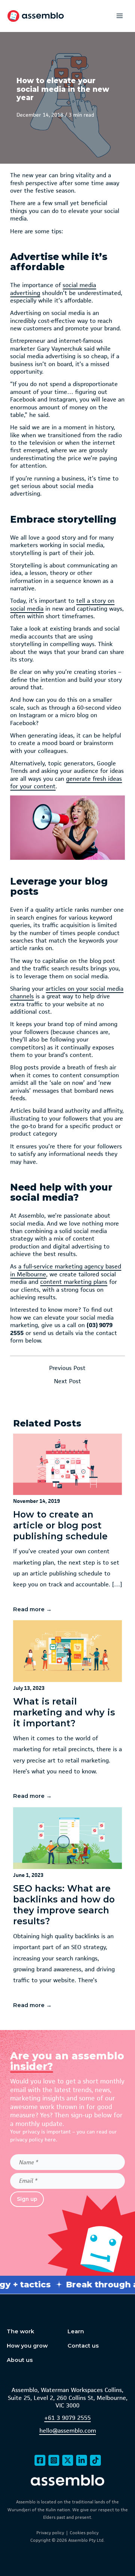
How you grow (27, 2346)
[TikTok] (95, 2460)
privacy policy (27, 2140)
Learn (76, 2331)
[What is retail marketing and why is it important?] (68, 1712)
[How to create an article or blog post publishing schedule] (68, 1526)
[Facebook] (40, 2460)
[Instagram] (54, 2460)
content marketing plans (74, 1282)
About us (20, 2360)
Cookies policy (84, 2533)
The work (20, 2331)
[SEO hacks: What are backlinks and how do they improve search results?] (68, 1910)
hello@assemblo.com (68, 2431)
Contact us (83, 2346)
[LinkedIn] (82, 2460)
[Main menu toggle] (120, 16)
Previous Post (67, 1368)
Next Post (67, 1382)
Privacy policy (50, 2533)
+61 (49, 2418)
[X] (68, 2460)
